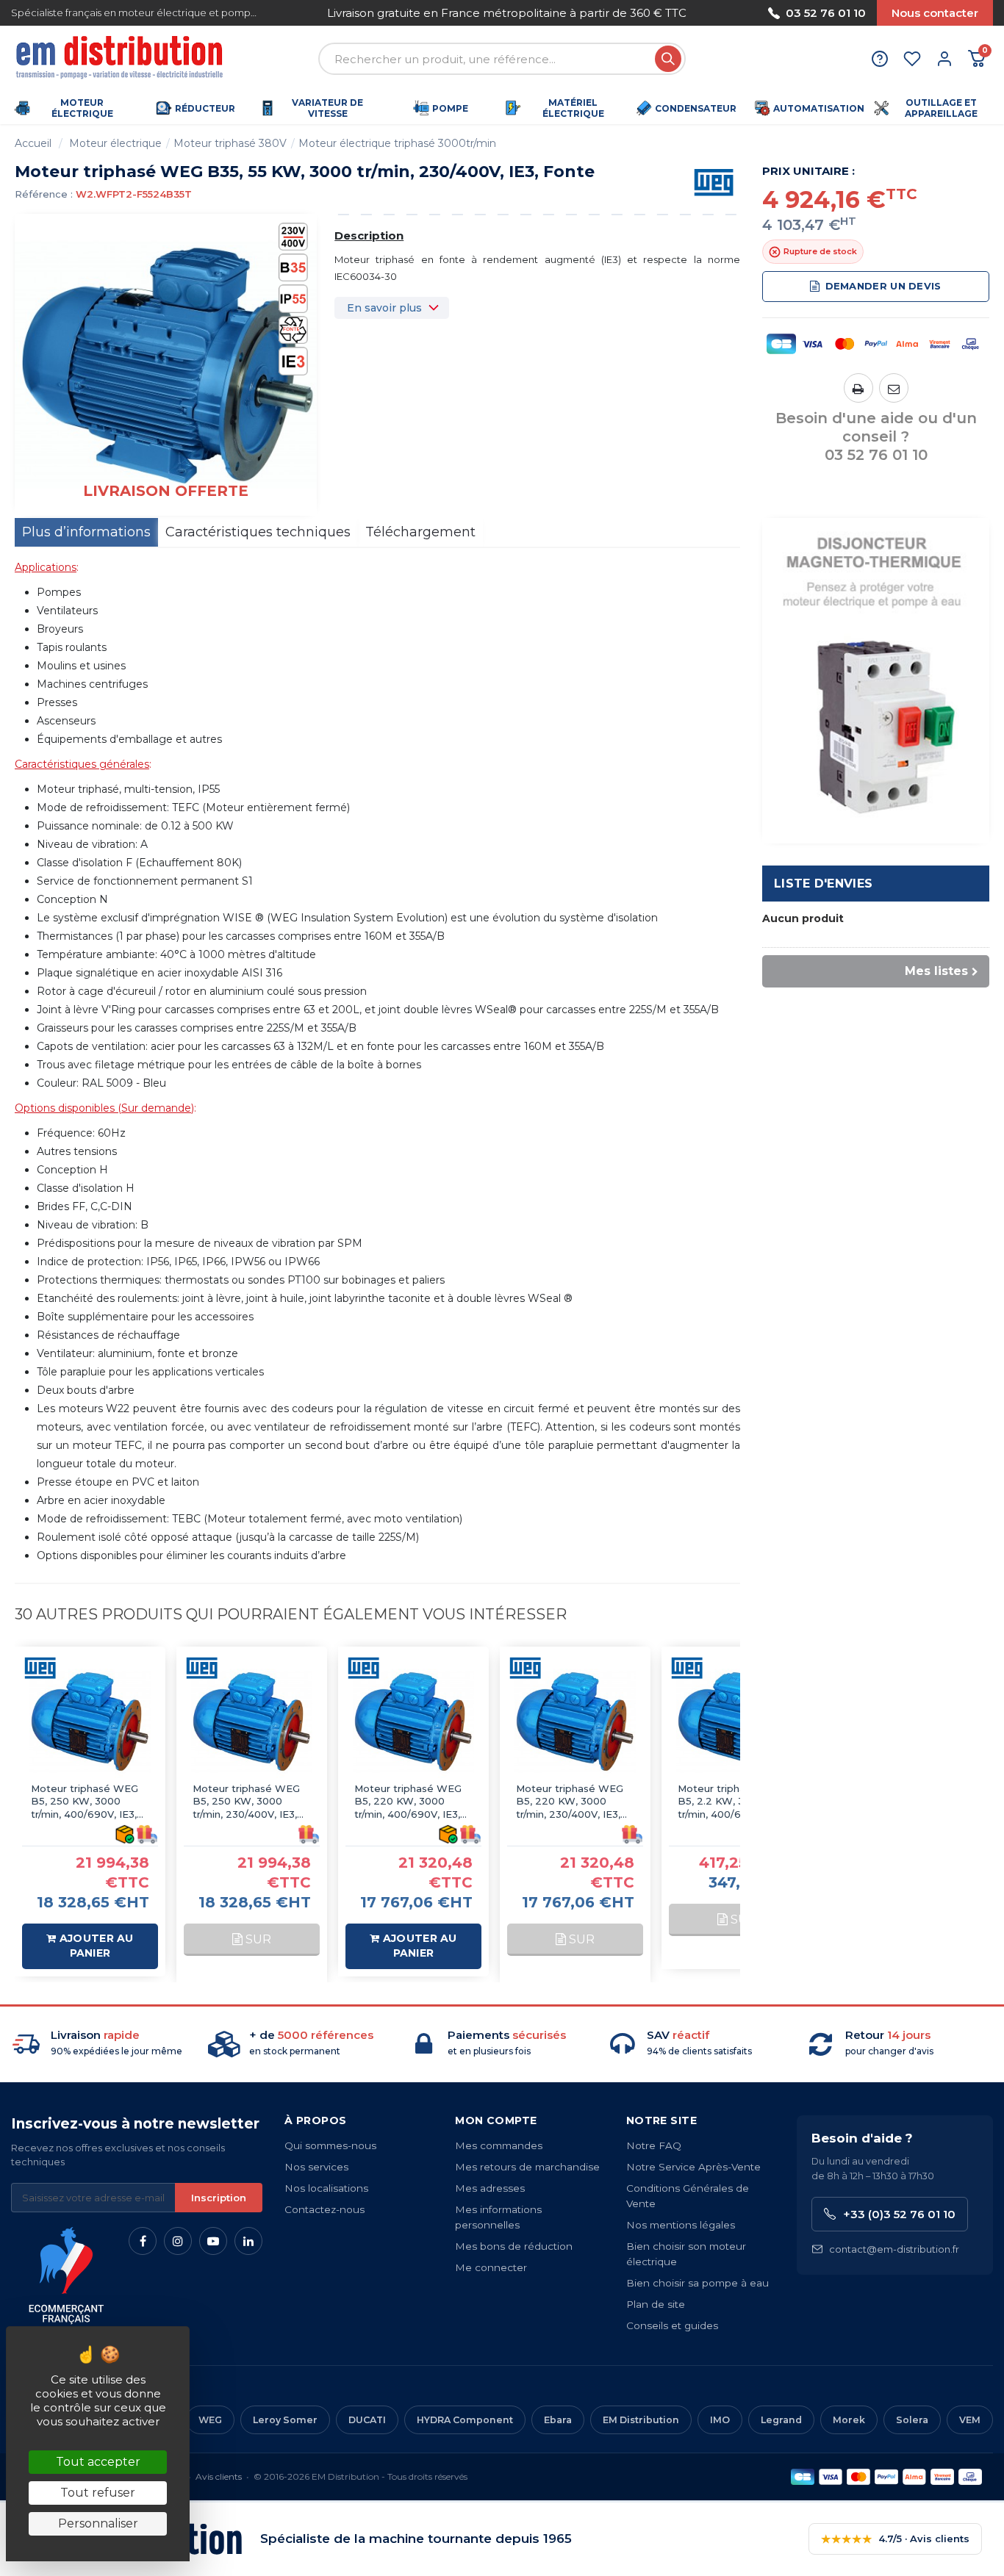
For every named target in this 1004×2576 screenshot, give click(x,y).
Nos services (316, 2167)
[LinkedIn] (248, 2241)
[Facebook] (143, 2241)
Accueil (33, 143)
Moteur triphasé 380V (230, 143)
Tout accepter (98, 2462)
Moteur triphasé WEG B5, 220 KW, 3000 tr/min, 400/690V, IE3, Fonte (408, 1802)
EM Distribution (641, 2420)
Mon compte (496, 2120)
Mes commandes (499, 2145)
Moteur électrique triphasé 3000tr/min (397, 143)
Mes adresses (490, 2188)
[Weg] (714, 181)
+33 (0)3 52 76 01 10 (899, 2214)
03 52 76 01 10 (826, 13)
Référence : (44, 194)
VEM (970, 2420)
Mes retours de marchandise (527, 2167)
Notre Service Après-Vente (693, 2167)
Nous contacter (935, 13)
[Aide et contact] (880, 59)
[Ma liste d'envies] (912, 59)
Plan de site (656, 2304)
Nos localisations (326, 2188)
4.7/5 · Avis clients (895, 2539)
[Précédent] (308, 13)
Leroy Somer (285, 2420)
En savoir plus (384, 308)
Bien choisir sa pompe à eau (698, 2283)
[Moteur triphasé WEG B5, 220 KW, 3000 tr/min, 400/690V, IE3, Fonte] (413, 1722)
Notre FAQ (654, 2145)
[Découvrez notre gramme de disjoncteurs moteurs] (876, 680)
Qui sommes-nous (330, 2145)
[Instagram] (178, 2241)
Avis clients (219, 2476)
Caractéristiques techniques (258, 532)
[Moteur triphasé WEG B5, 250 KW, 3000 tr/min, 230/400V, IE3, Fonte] (252, 1722)
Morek (849, 2420)
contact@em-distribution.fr (894, 2249)
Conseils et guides (672, 2325)
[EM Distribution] (121, 59)
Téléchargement (420, 532)
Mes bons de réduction (514, 2246)
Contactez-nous (324, 2209)
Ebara (558, 2420)
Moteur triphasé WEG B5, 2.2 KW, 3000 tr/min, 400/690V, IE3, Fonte (731, 1802)
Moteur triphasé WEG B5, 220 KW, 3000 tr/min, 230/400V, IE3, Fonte (570, 1802)
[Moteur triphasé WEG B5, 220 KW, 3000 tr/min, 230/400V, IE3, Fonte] (575, 1722)
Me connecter (491, 2267)
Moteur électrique (115, 143)
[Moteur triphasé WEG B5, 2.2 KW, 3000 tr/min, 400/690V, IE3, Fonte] (737, 1722)
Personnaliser (98, 2523)
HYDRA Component (465, 2420)
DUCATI (367, 2420)
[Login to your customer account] (944, 59)
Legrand (781, 2420)
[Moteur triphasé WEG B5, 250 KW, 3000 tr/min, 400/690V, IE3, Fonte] (90, 1722)
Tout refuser (98, 2493)
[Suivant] (706, 13)
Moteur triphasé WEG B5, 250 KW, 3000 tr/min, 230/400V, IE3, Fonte (246, 1802)
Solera (912, 2420)
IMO (720, 2420)
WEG (210, 2420)
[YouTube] (213, 2241)
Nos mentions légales (681, 2225)
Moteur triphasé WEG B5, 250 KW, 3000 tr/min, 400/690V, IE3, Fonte (85, 1802)
